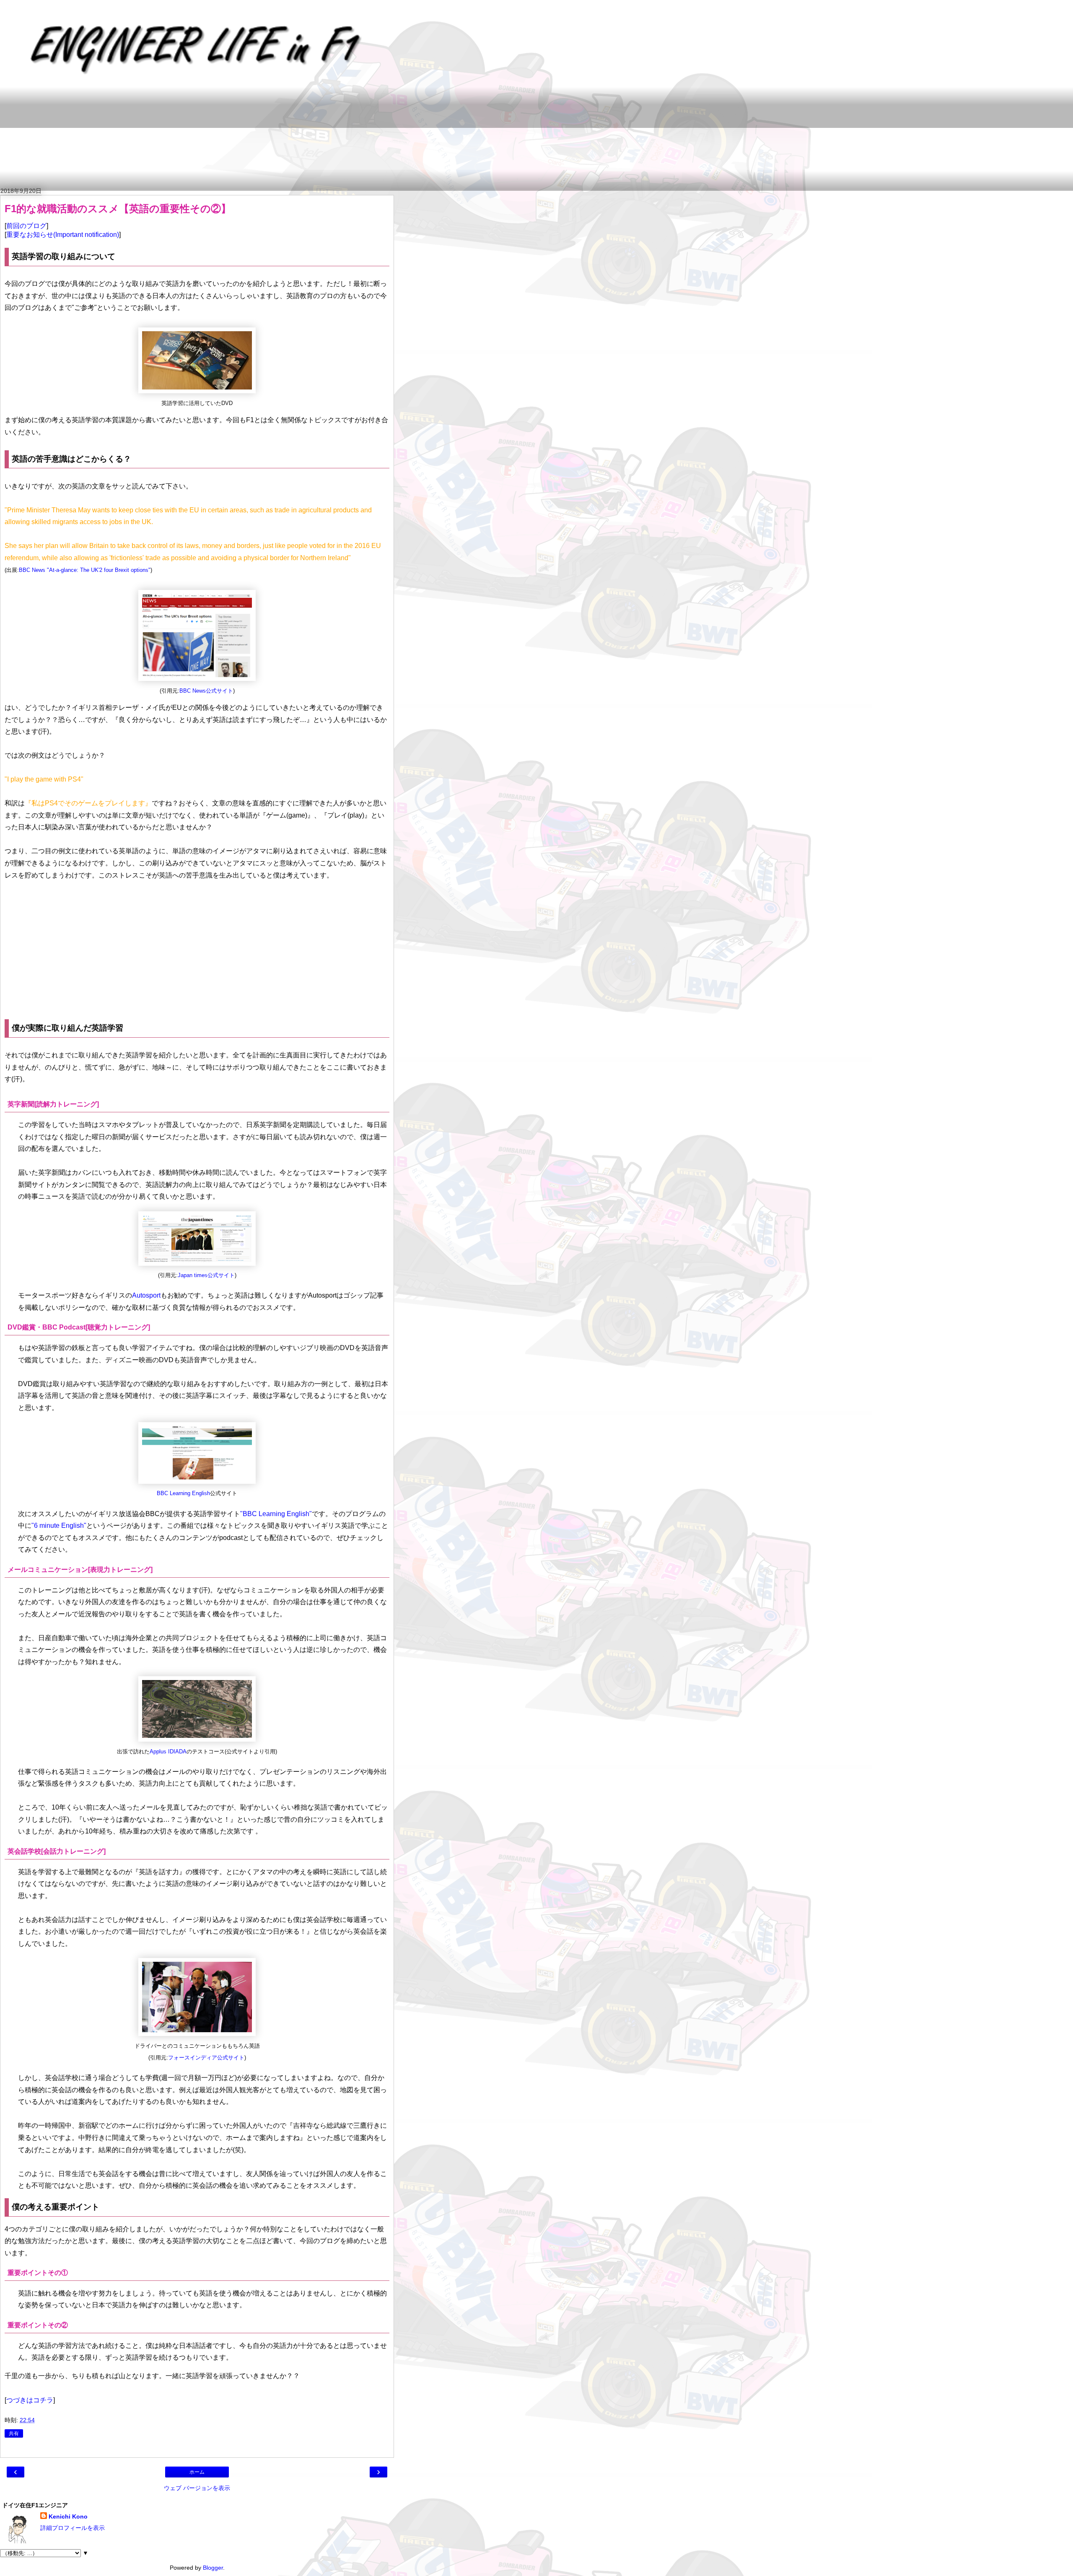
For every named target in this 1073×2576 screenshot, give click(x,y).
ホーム (197, 2472)
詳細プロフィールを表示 (73, 2528)
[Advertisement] (207, 138)
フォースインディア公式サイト (206, 2058)
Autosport (146, 1295)
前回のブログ (26, 226)
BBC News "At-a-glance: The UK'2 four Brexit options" (85, 570)
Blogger (213, 2568)
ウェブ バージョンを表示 (197, 2488)
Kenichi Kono (68, 2516)
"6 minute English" (59, 1526)
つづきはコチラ (30, 2400)
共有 (14, 2433)
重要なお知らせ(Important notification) (63, 235)
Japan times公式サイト (206, 1275)
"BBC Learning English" (276, 1514)
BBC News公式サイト (206, 691)
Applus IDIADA (168, 1752)
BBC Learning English (183, 1493)
